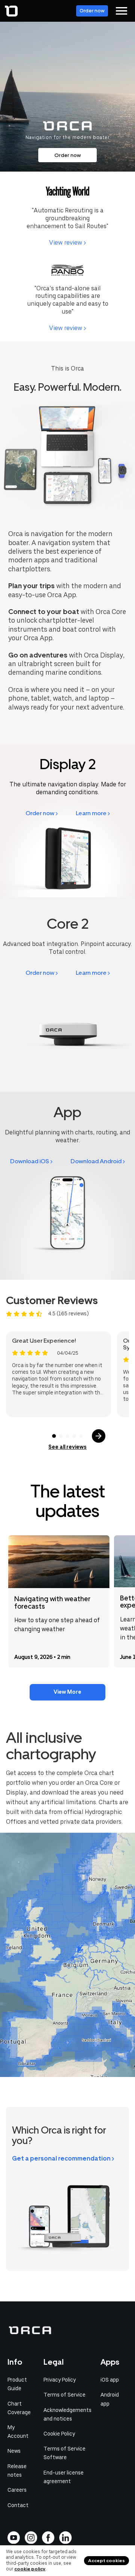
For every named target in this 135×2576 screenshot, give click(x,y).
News (14, 2451)
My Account (18, 2432)
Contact (18, 2505)
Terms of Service (64, 2395)
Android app (110, 2399)
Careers (17, 2490)
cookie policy (30, 2569)
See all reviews (67, 1447)
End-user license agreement (64, 2477)
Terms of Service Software (64, 2453)
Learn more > (93, 813)
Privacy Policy (60, 2380)
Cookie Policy (59, 2434)
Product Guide (17, 2384)
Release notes (17, 2471)
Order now (92, 11)
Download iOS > (31, 1161)
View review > (67, 243)
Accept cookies (106, 2561)
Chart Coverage (19, 2408)
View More (67, 1692)
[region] (67, 1955)
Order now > (42, 813)
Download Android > (98, 1161)
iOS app (110, 2380)
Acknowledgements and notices (67, 2414)
